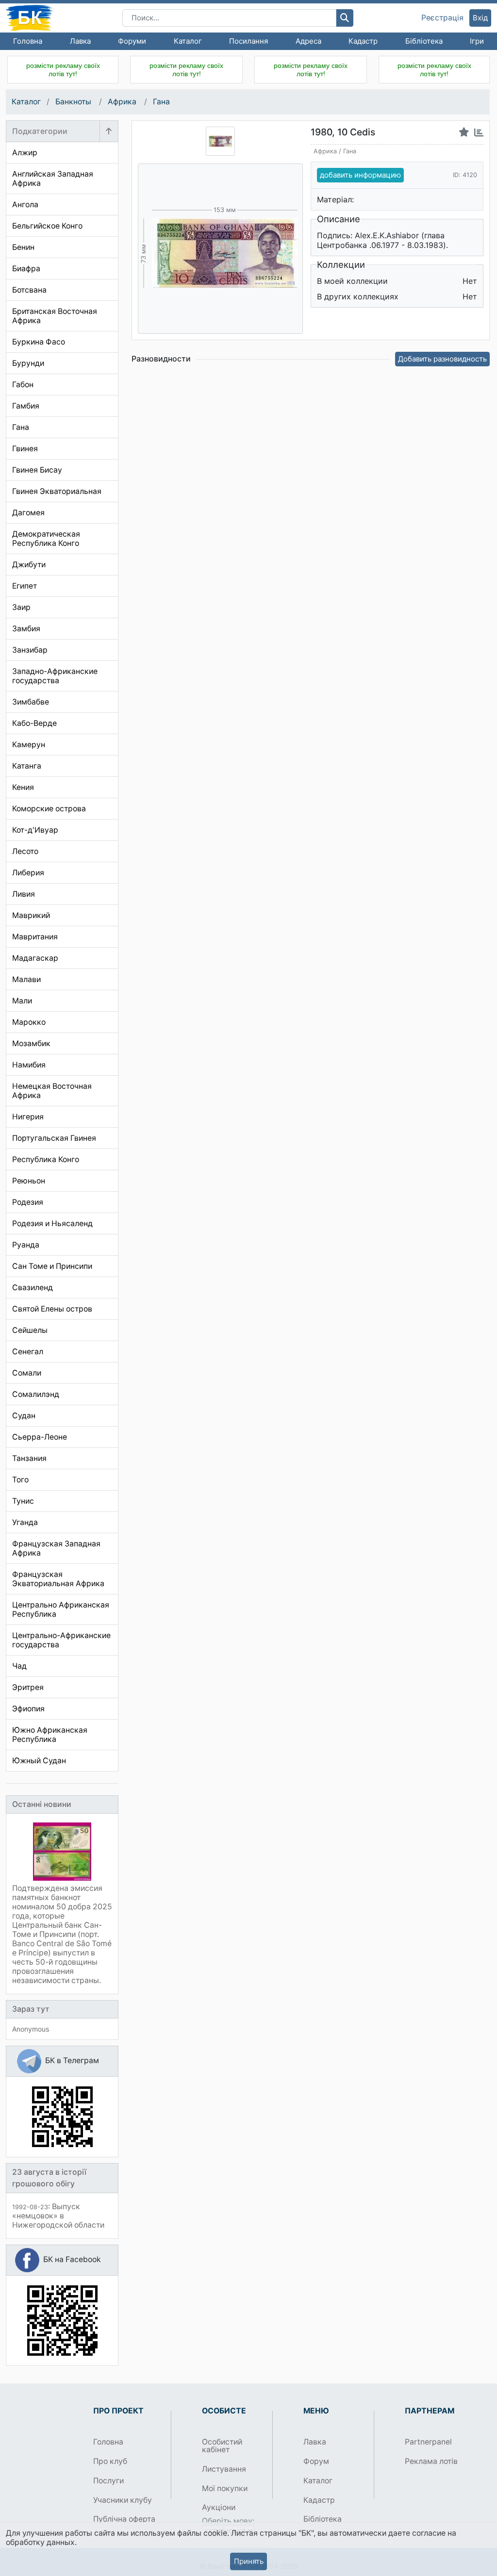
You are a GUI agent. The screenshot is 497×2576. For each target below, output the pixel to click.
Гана (161, 102)
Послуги (108, 2481)
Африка (123, 102)
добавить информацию (360, 175)
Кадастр (363, 41)
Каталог (188, 41)
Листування (224, 2469)
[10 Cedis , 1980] (220, 141)
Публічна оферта (124, 2519)
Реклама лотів (431, 2461)
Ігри (477, 41)
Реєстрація (442, 18)
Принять (249, 2561)
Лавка (80, 41)
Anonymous (31, 2029)
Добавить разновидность (442, 359)
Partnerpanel (428, 2442)
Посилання (248, 41)
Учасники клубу (123, 2500)
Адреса (308, 41)
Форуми (132, 41)
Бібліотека (424, 41)
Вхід (480, 18)
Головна (28, 41)
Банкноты (74, 102)
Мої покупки (225, 2488)
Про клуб (110, 2461)
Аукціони (219, 2507)
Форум (316, 2461)
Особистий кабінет (222, 2446)
